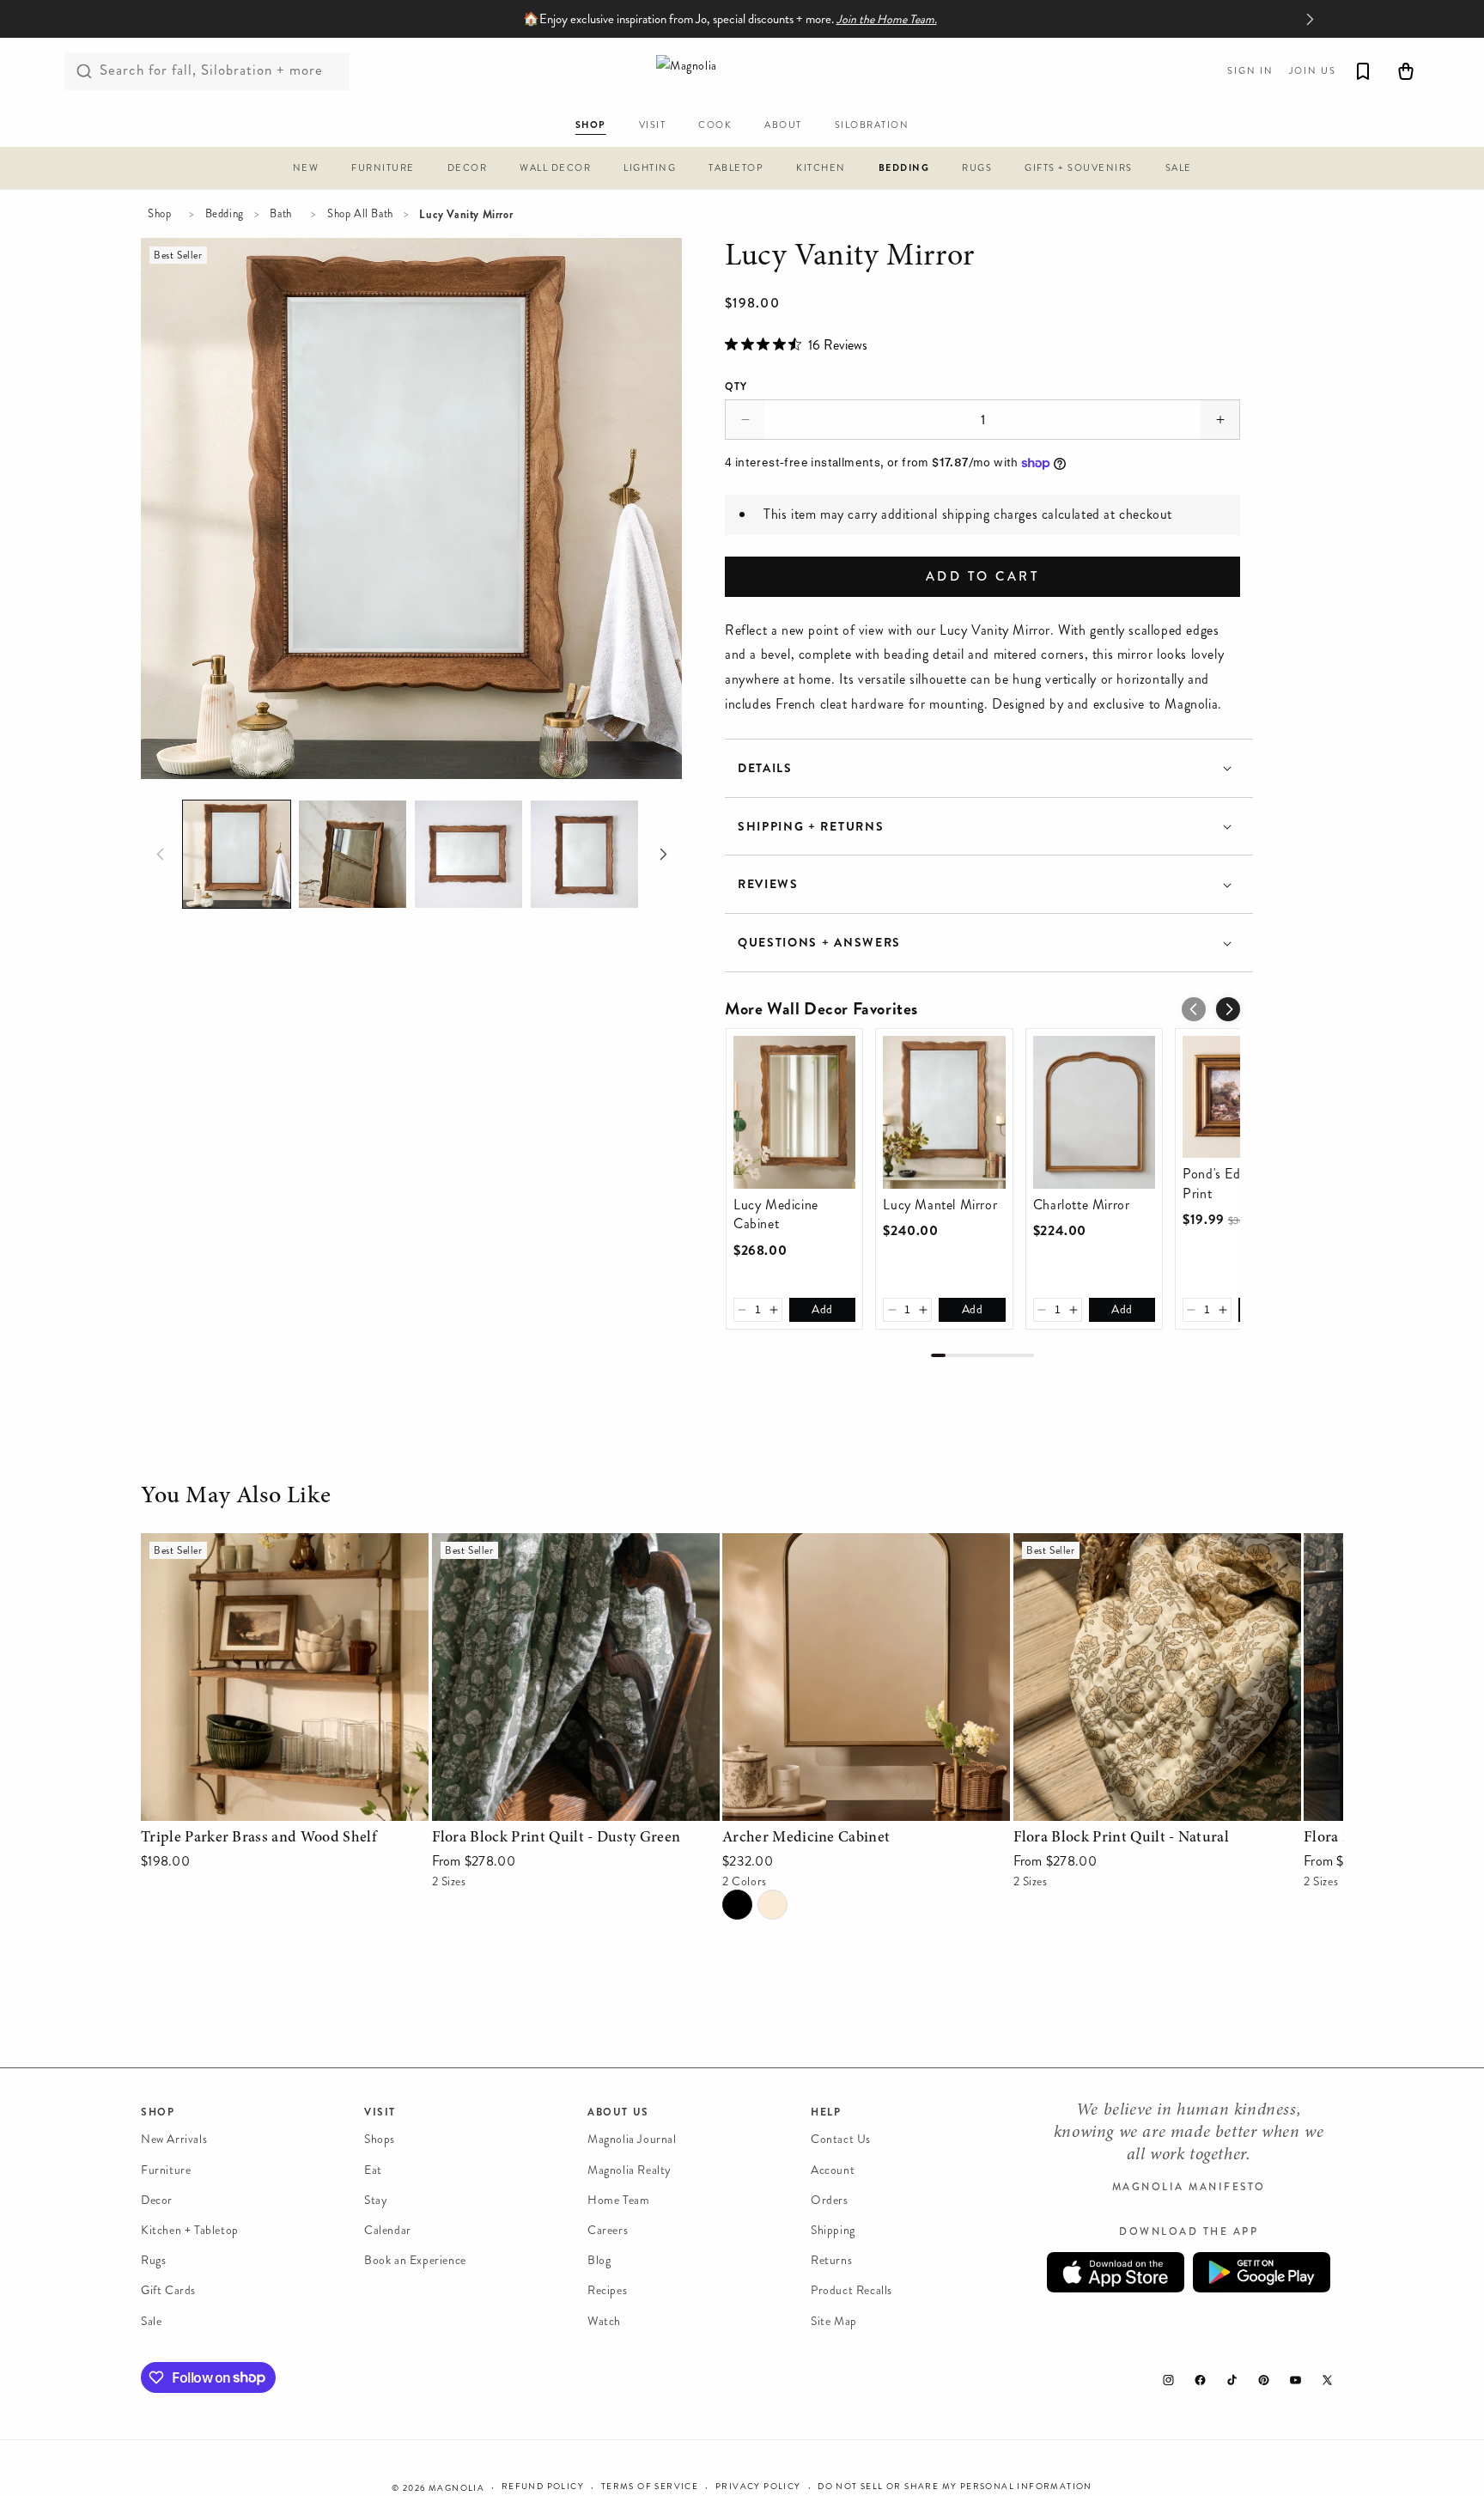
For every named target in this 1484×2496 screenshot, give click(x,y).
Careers (608, 2230)
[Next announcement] (1310, 19)
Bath (280, 214)
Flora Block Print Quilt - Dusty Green (544, 1545)
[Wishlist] (1363, 71)
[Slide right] (663, 855)
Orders (830, 2200)
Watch (604, 2320)
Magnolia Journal (632, 2139)
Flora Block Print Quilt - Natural (1110, 1545)
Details (765, 768)
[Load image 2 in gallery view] (353, 854)
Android (1262, 2272)
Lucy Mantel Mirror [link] (940, 1205)
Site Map (834, 2320)
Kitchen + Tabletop (190, 2230)
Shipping (833, 2230)
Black (737, 1905)
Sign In (1250, 71)
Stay (376, 2200)
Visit (380, 2112)
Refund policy (543, 2487)
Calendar (388, 2230)
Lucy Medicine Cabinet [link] (776, 1215)
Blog (599, 2260)
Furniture (166, 2169)
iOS (1116, 2272)
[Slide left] (160, 855)
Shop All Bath (360, 214)
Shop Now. (810, 19)
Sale (151, 2320)
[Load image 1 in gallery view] (237, 854)
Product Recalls (851, 2290)
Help (826, 2112)
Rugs (153, 2260)
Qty (736, 387)
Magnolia (456, 2488)
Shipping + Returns (811, 827)
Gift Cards (168, 2290)
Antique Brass (772, 1905)
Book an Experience (415, 2260)
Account (833, 2169)
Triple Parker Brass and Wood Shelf (244, 1545)
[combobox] (207, 71)
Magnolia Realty (629, 2169)
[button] (306, 170)
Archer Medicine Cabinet (796, 1545)
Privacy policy (758, 2487)
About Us (618, 2112)
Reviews (768, 884)
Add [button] (822, 1309)
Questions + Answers (819, 943)
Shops (380, 2139)
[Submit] (84, 71)
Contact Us (841, 2139)
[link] (794, 1112)
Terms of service (650, 2487)
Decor (157, 2200)
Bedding (225, 214)
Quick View (285, 1803)
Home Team (618, 2200)
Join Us (1313, 71)
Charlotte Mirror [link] (1082, 1205)
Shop (159, 214)
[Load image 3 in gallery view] (468, 854)
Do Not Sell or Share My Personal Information (955, 2487)
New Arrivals (174, 2139)
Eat (373, 2169)
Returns (831, 2260)
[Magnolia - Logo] (742, 71)
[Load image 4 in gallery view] (584, 854)
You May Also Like (236, 1497)
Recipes (607, 2290)
